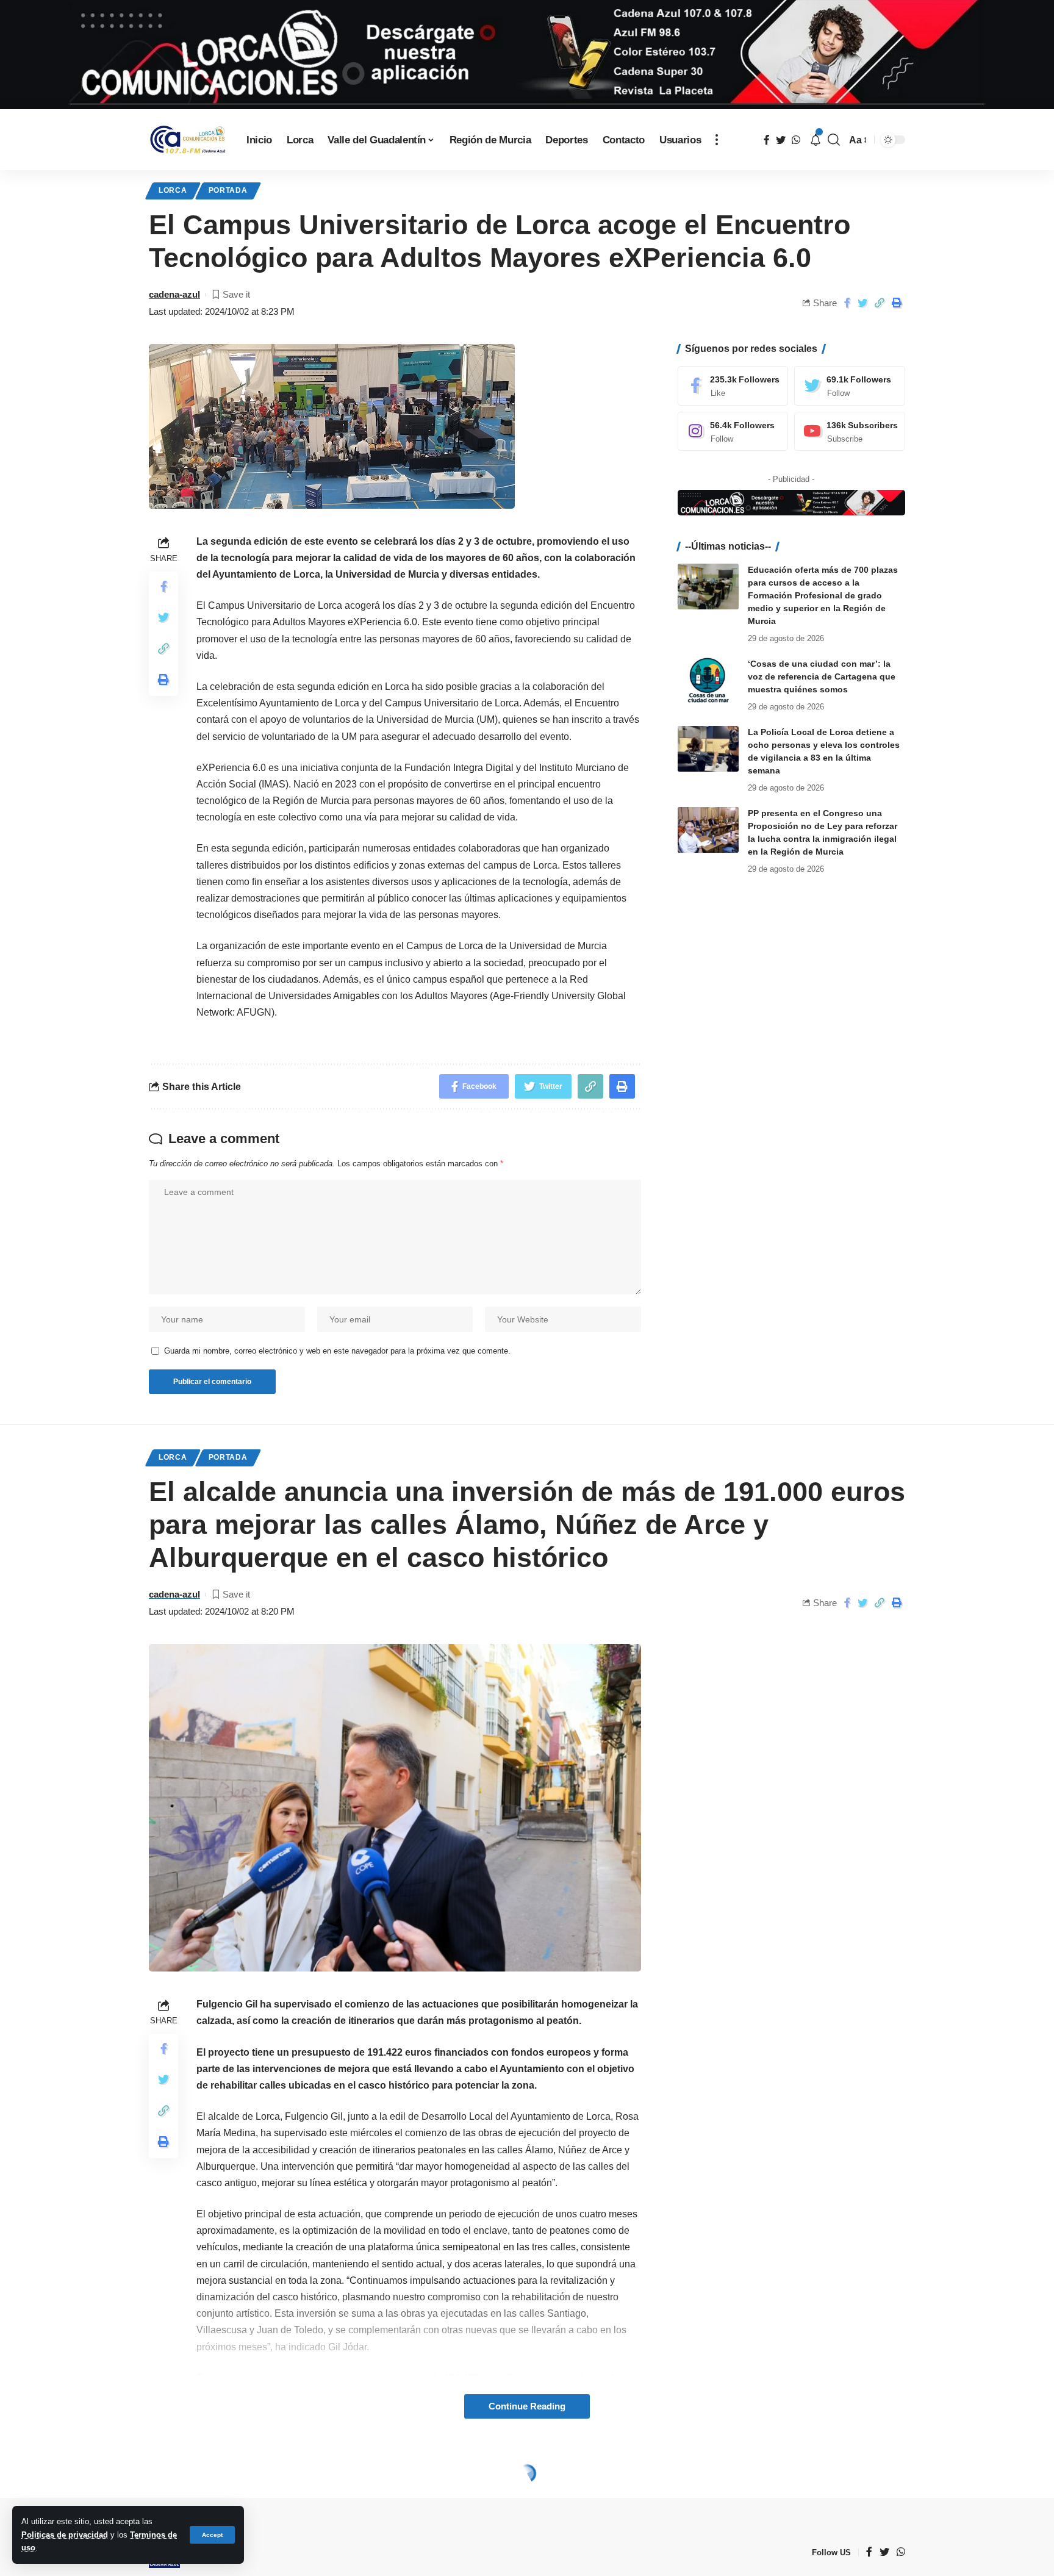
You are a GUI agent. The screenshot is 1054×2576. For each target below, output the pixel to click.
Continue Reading (527, 2406)
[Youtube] (850, 432)
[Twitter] (850, 386)
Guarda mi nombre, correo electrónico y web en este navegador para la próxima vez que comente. (337, 1351)
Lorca (173, 190)
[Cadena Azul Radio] (188, 140)
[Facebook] (733, 386)
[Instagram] (733, 432)
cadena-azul (174, 294)
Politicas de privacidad (65, 2535)
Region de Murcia (259, 2476)
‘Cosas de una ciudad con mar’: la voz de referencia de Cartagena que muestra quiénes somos (822, 676)
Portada (228, 190)
